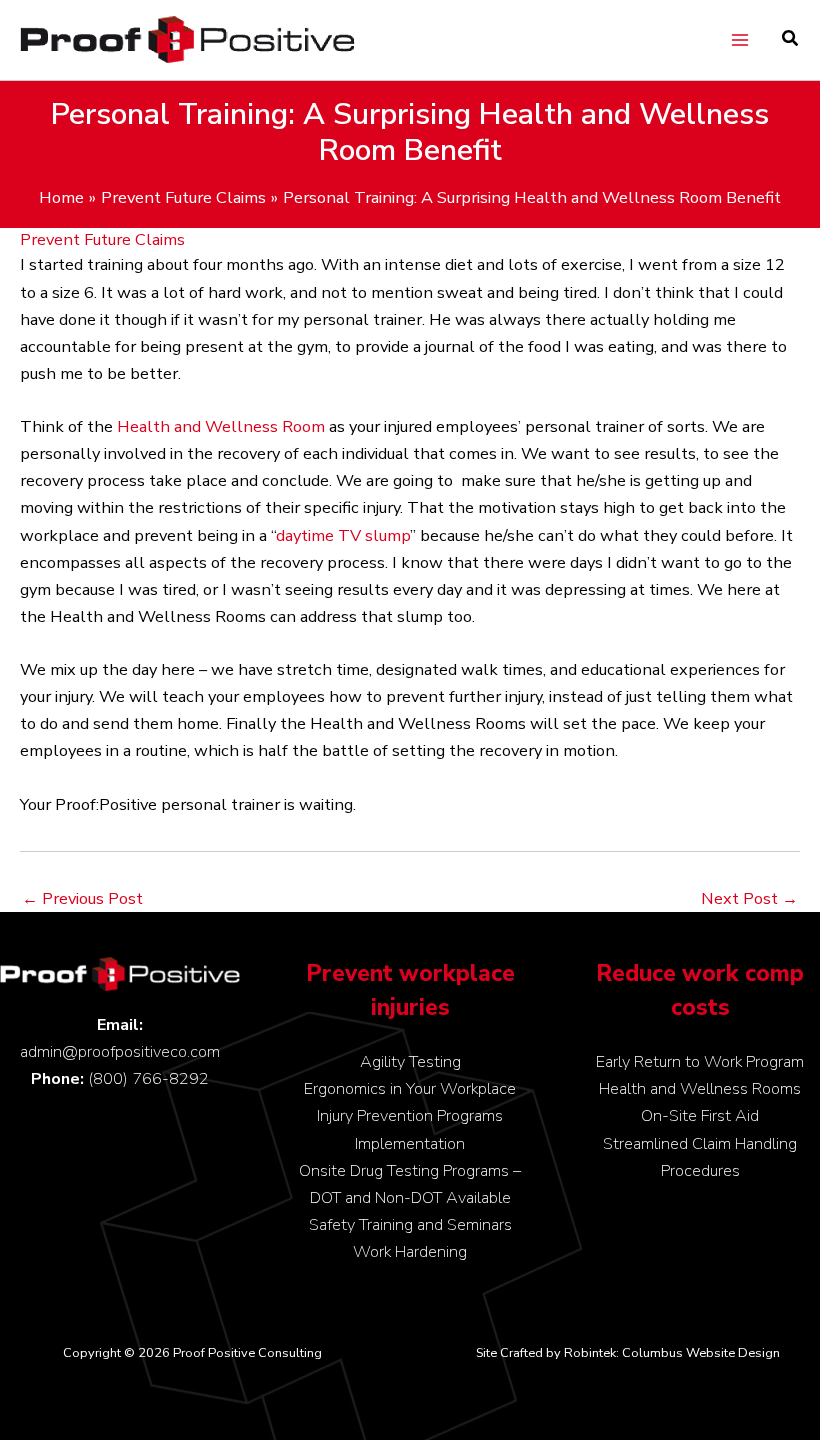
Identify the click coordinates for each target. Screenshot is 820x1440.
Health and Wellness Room (221, 426)
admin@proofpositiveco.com (120, 1051)
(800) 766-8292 (148, 1078)
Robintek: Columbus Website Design (672, 1353)
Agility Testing (410, 1061)
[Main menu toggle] (739, 40)
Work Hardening (410, 1251)
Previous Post (82, 899)
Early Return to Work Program (700, 1061)
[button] (791, 41)
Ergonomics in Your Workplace (410, 1088)
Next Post (749, 899)
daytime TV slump (343, 535)
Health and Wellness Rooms (700, 1088)
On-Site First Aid (700, 1115)
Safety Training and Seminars (410, 1224)
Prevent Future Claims (102, 239)
